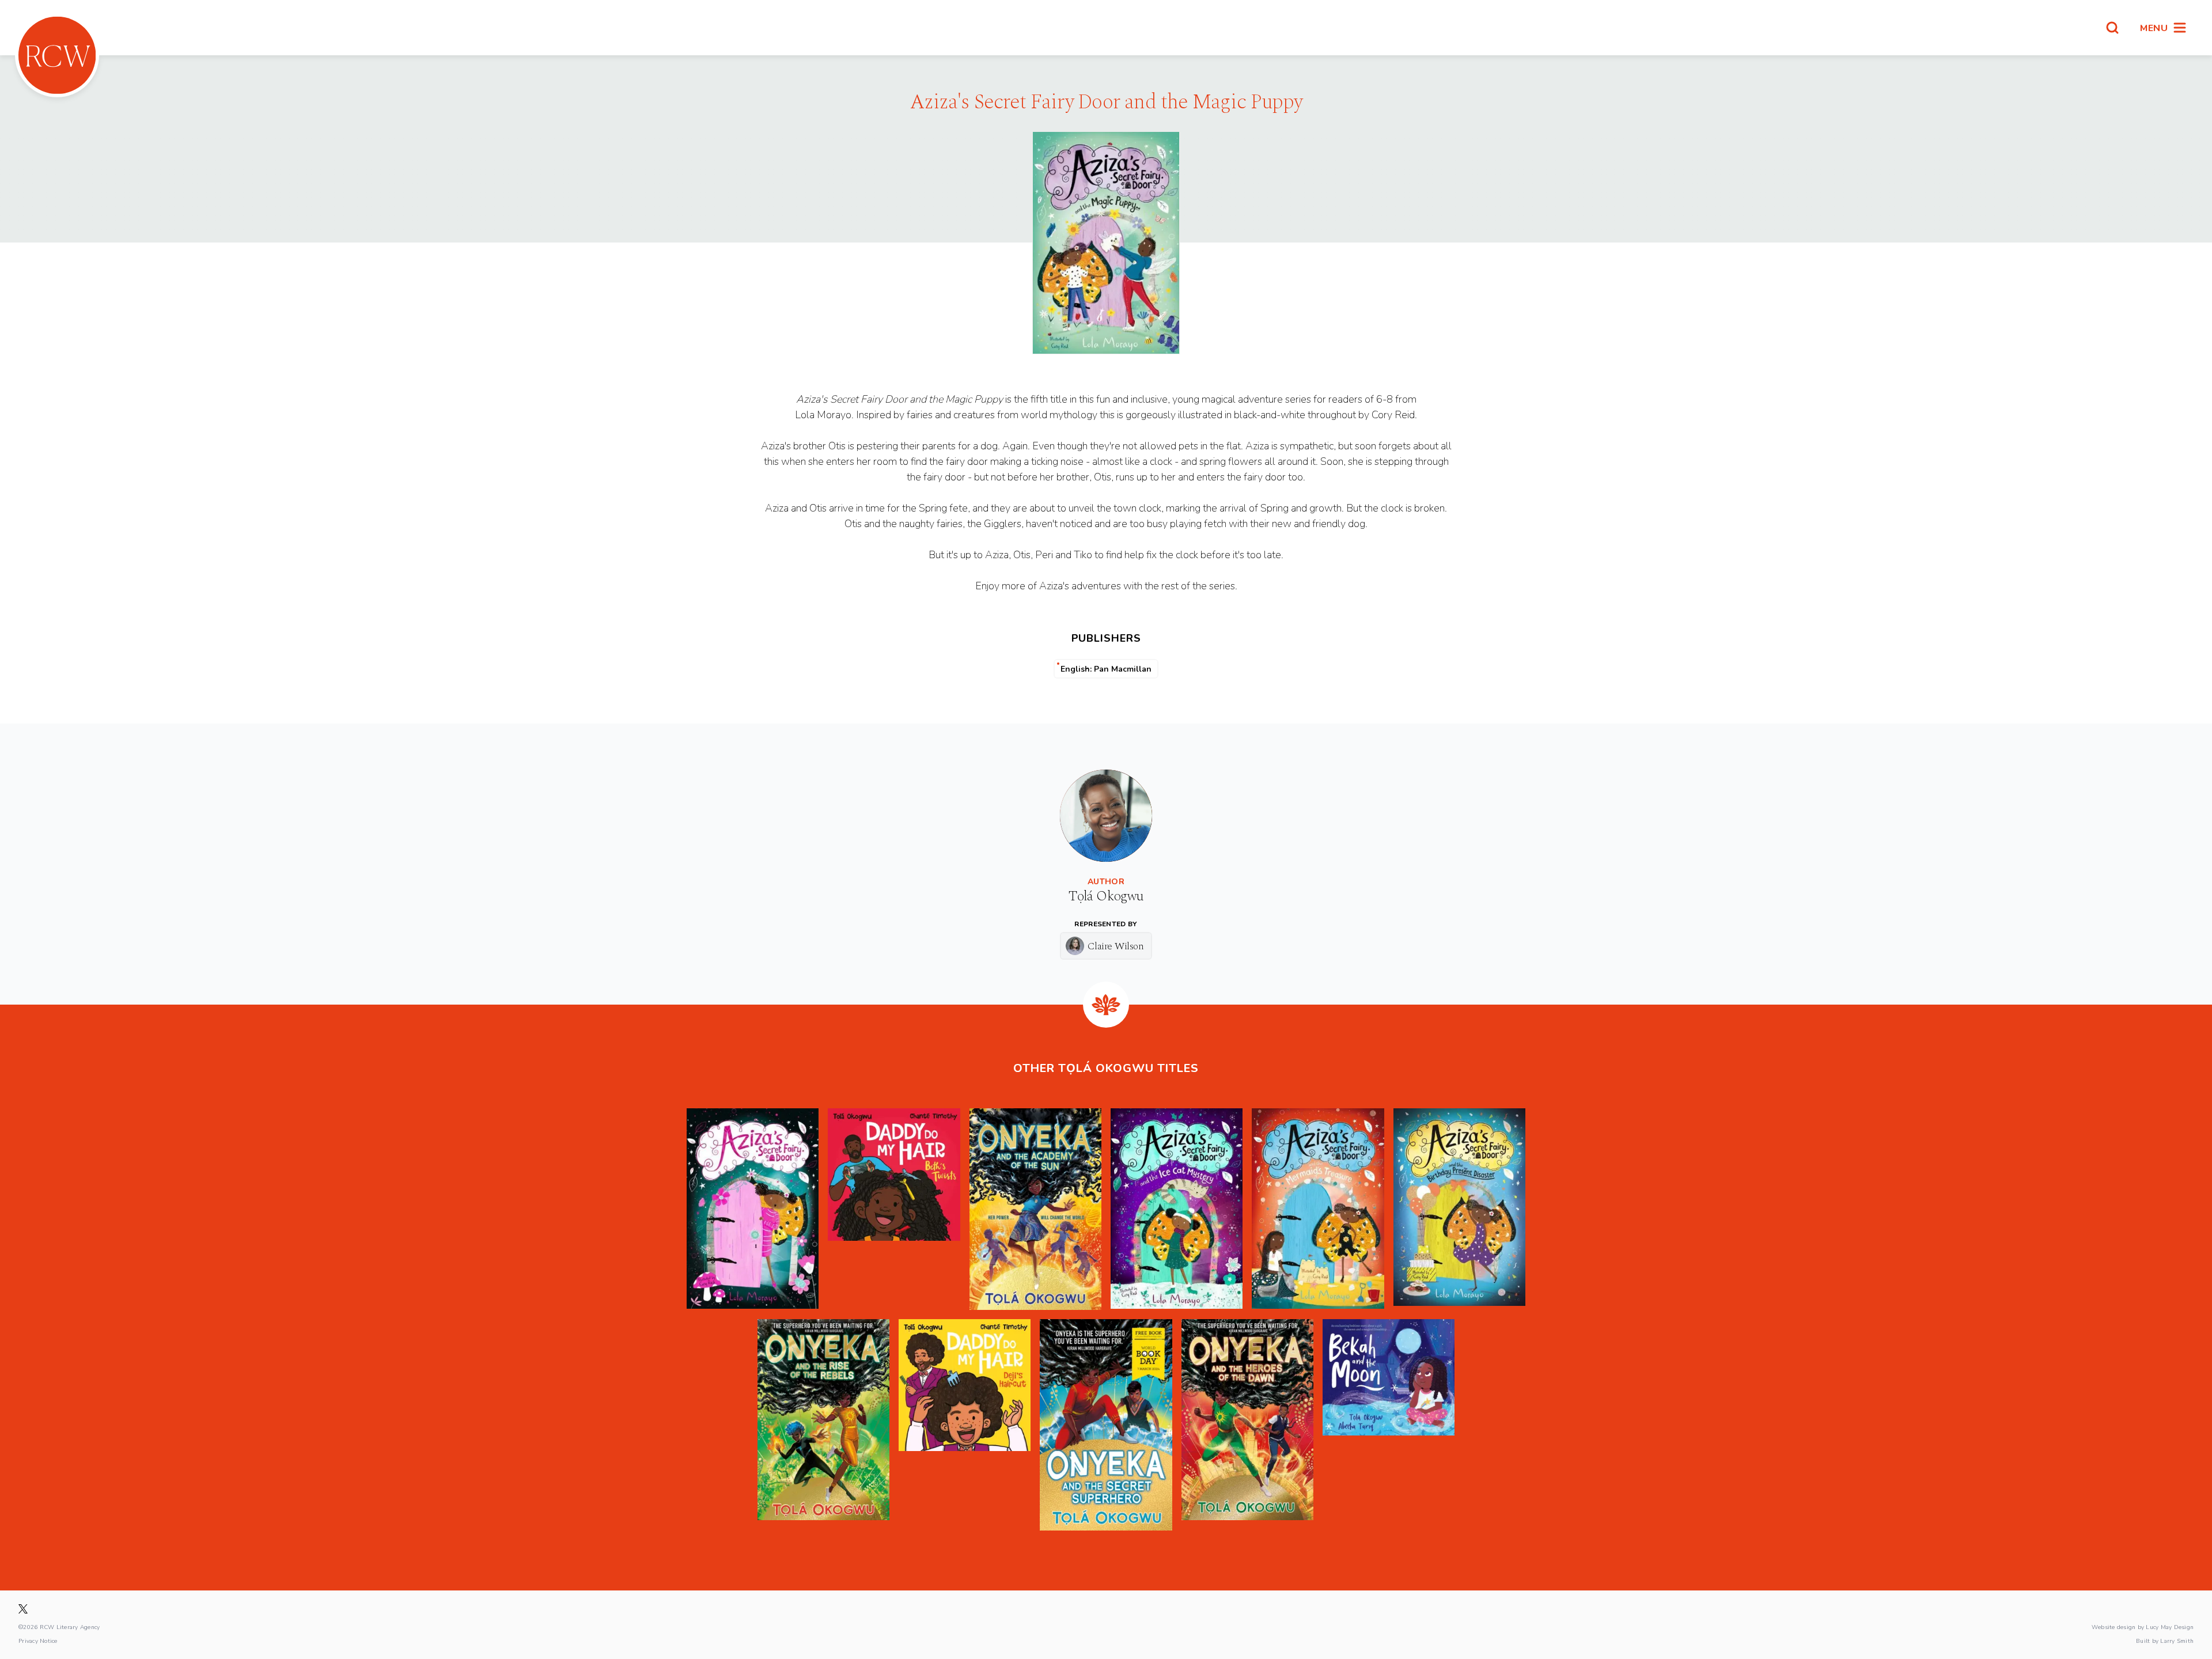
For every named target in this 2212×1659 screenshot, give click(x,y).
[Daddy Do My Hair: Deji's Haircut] (965, 1425)
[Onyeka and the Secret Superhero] (1106, 1425)
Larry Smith (2177, 1641)
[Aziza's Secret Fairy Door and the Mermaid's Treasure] (1318, 1209)
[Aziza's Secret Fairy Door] (753, 1209)
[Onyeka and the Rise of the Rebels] (823, 1425)
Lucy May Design (2170, 1627)
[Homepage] (57, 55)
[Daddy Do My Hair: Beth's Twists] (894, 1209)
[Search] (2112, 28)
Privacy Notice (38, 1641)
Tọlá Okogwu (1106, 896)
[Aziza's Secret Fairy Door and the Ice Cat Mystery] (1177, 1209)
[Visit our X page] (23, 1609)
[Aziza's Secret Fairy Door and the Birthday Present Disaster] (1459, 1209)
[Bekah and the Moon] (1389, 1425)
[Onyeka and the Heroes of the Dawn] (1247, 1425)
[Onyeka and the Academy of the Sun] (1035, 1209)
